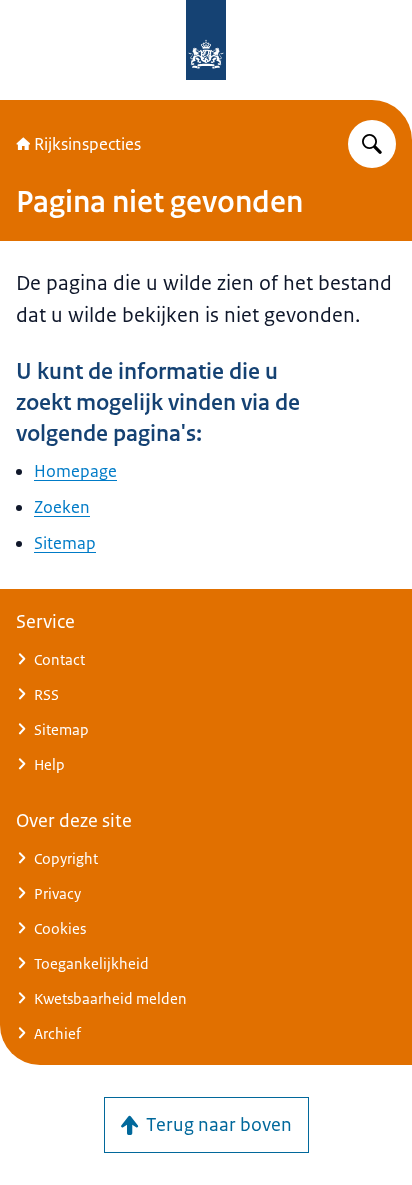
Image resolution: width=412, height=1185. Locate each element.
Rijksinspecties (87, 144)
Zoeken (62, 507)
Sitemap (65, 543)
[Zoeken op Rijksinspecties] (372, 144)
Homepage (75, 471)
